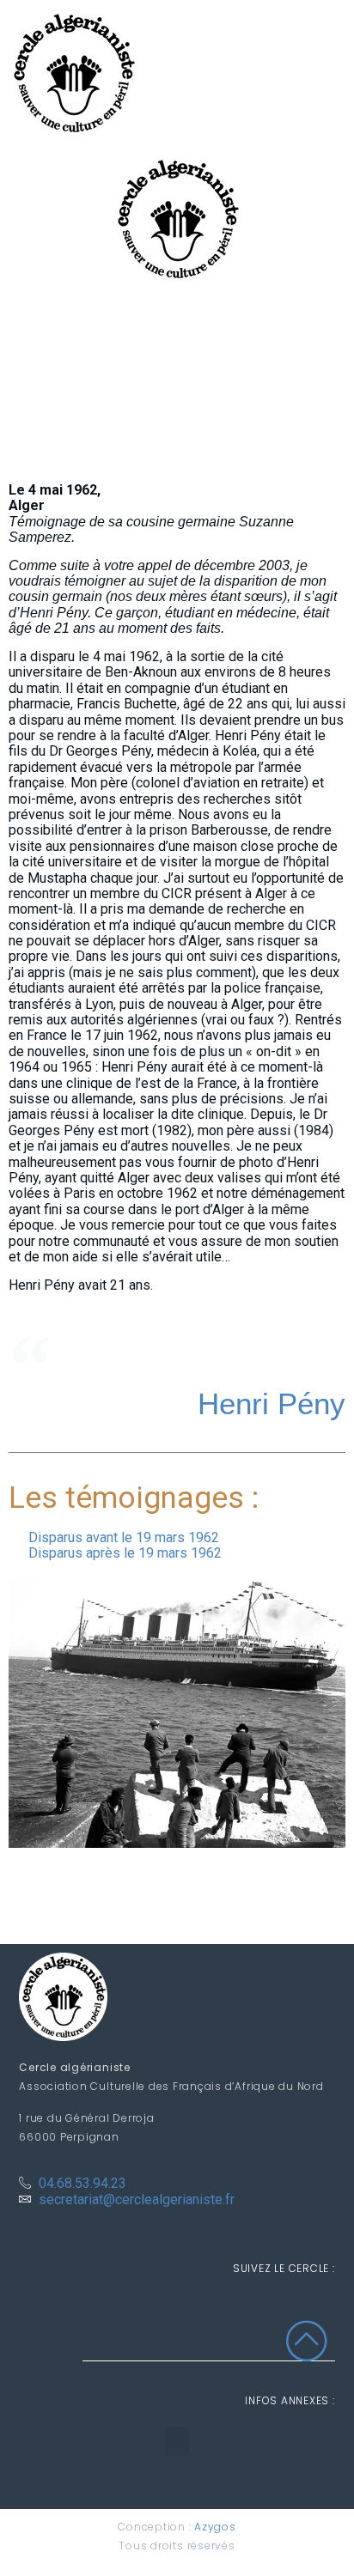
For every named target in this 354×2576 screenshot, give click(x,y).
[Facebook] (246, 2313)
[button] (177, 2442)
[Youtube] (317, 2313)
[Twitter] (281, 2313)
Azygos (215, 2527)
